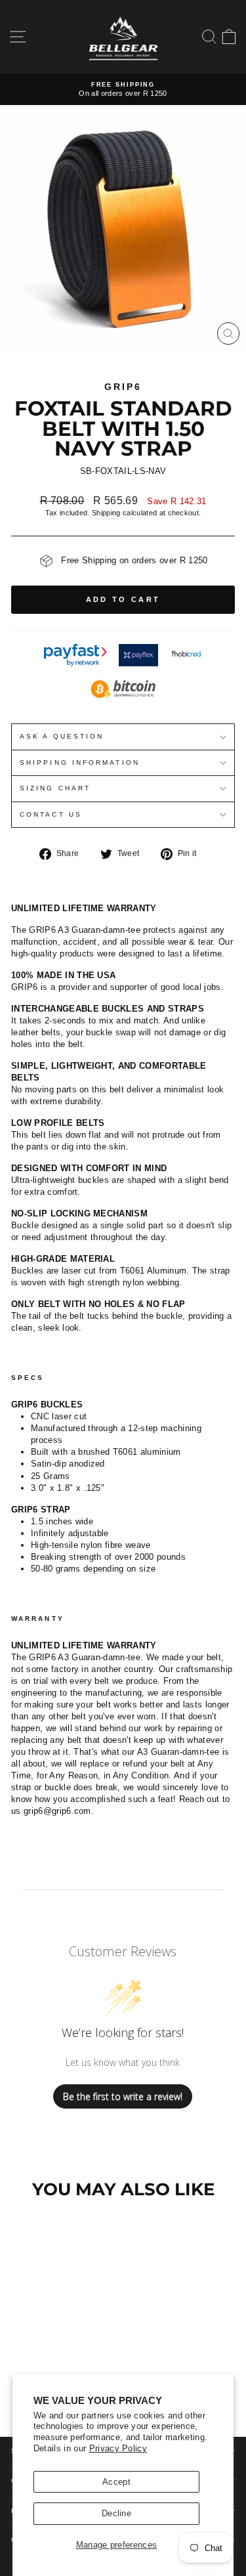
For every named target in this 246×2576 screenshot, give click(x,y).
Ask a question (62, 736)
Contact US (51, 814)
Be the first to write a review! (123, 2096)
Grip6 (123, 387)
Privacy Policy (118, 2448)
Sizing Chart (55, 788)
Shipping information (80, 762)
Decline (116, 2513)
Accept (116, 2482)
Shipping (106, 513)
